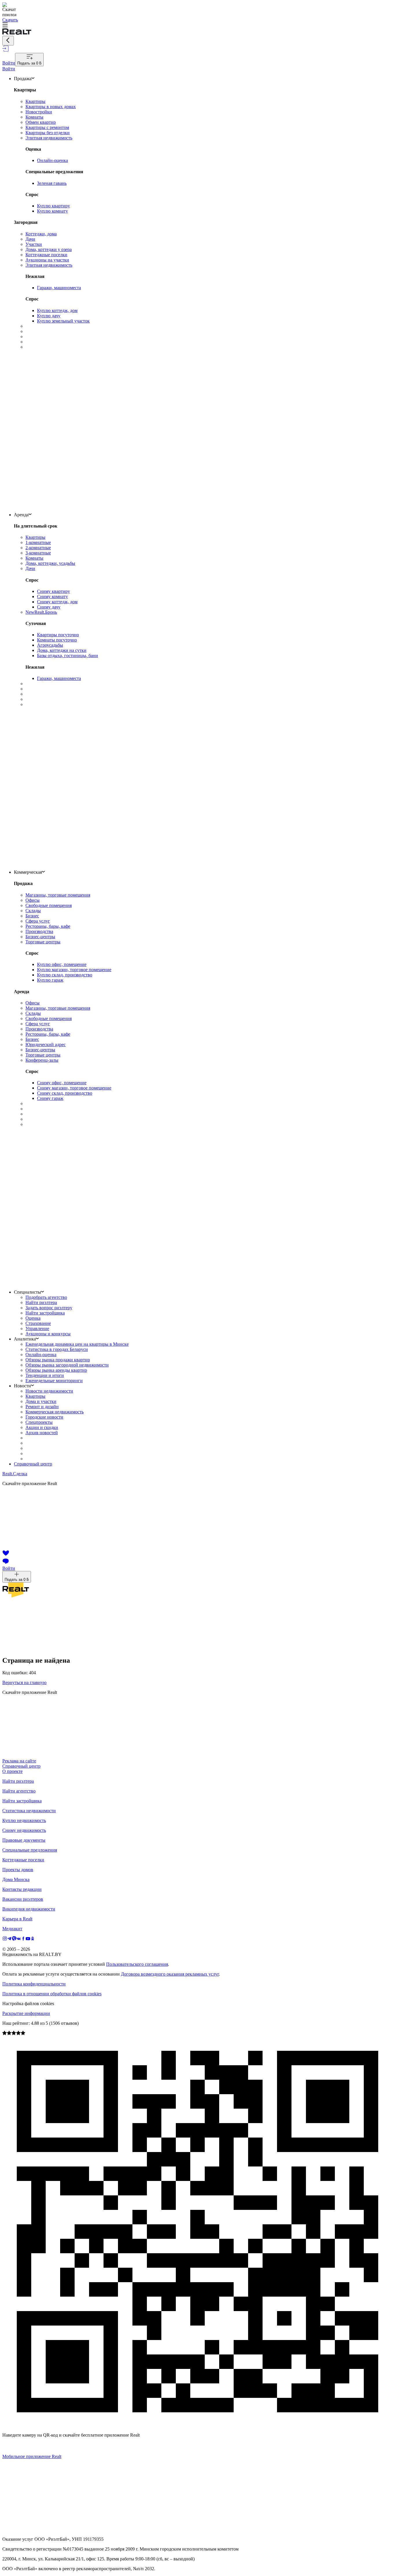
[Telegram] (10, 1939)
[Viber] (14, 1939)
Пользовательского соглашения (137, 1964)
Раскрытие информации (26, 2013)
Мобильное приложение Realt (32, 2456)
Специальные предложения (30, 1850)
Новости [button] (22, 1386)
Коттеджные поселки (23, 1860)
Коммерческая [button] (28, 872)
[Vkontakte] (19, 1939)
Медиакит (12, 1929)
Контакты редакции (22, 1889)
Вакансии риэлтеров (23, 1899)
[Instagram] (5, 1939)
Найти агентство (19, 1791)
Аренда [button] (21, 515)
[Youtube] (28, 1939)
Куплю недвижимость (24, 1820)
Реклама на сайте (19, 1761)
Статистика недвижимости (29, 1811)
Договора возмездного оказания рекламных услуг (170, 1974)
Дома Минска (16, 1879)
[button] (197, 25)
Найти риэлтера (18, 1781)
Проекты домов (18, 1870)
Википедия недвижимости (29, 1909)
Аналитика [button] (25, 1339)
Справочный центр (33, 1464)
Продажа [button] (23, 79)
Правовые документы (24, 1840)
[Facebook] (23, 1939)
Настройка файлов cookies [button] (28, 2004)
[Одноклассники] (33, 1939)
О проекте (12, 1771)
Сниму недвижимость (24, 1830)
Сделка (15, 1474)
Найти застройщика (22, 1801)
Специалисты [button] (27, 1292)
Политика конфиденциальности (34, 1984)
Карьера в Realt (17, 1919)
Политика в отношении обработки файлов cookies (52, 1994)
